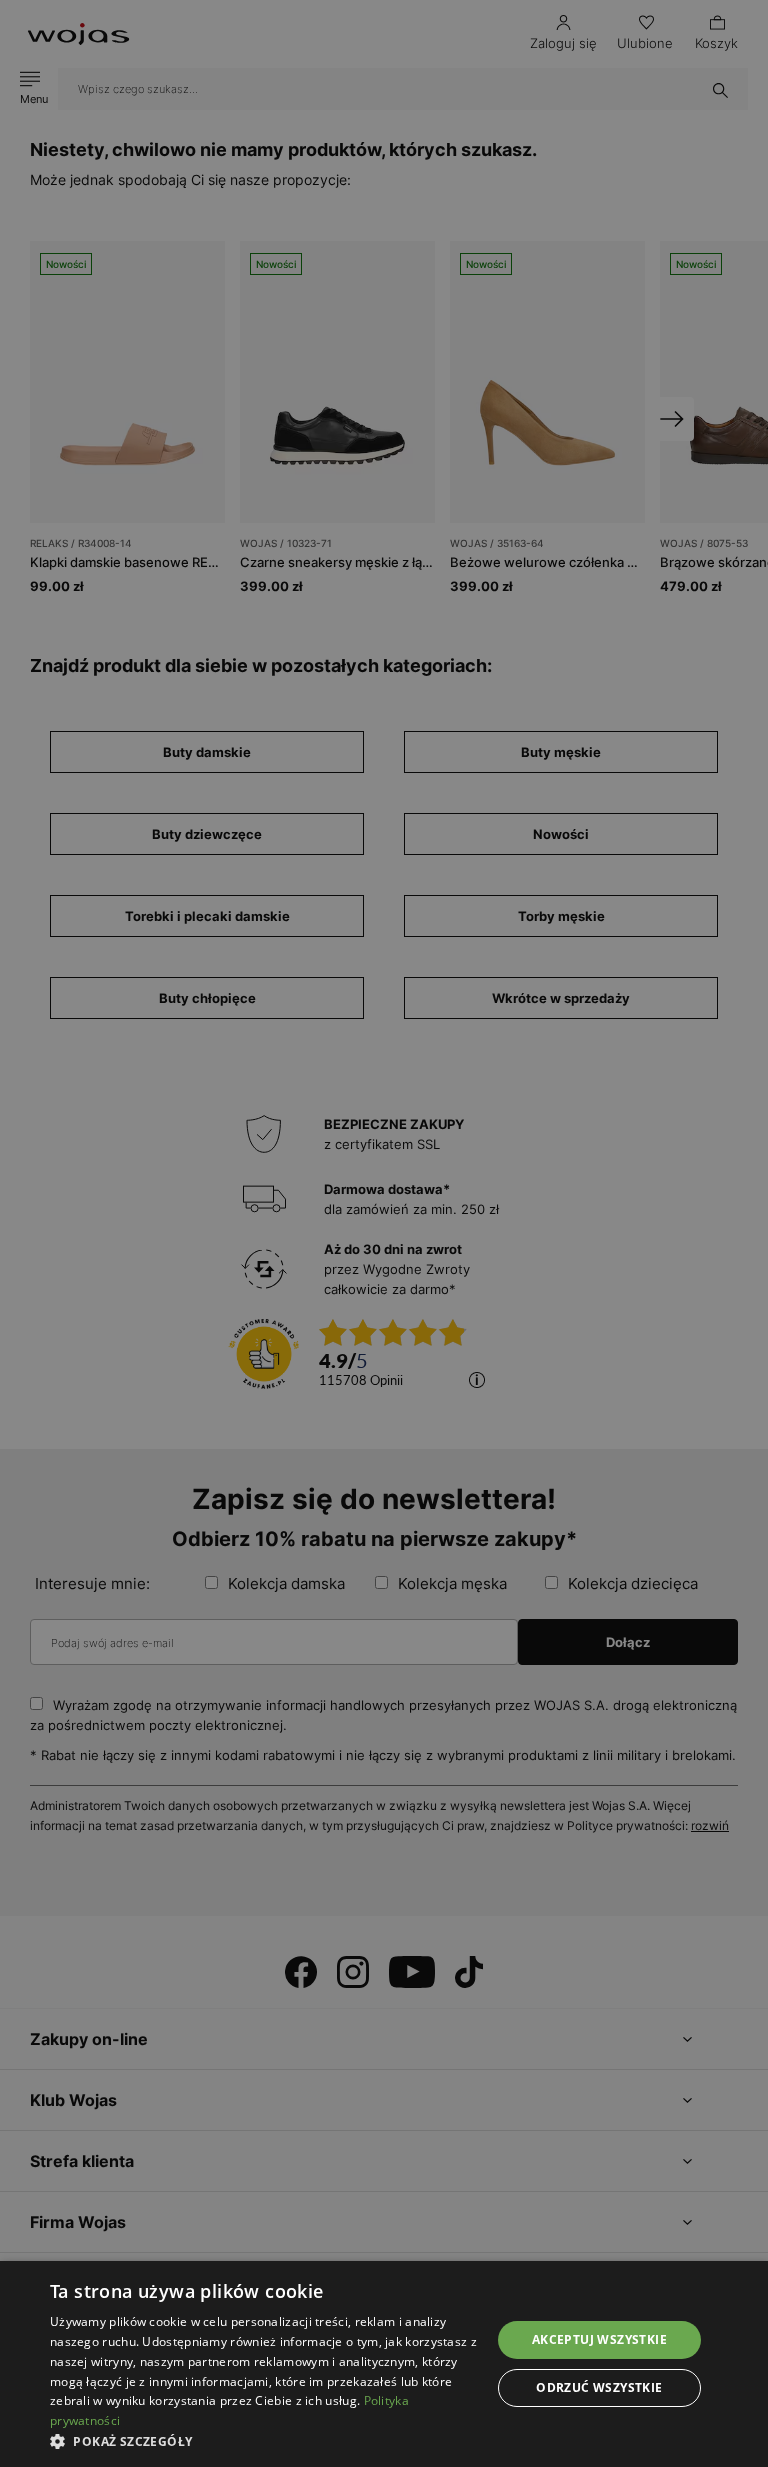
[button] (264, 2441)
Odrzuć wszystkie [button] (599, 2387)
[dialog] (384, 1233)
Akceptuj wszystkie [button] (599, 2339)
